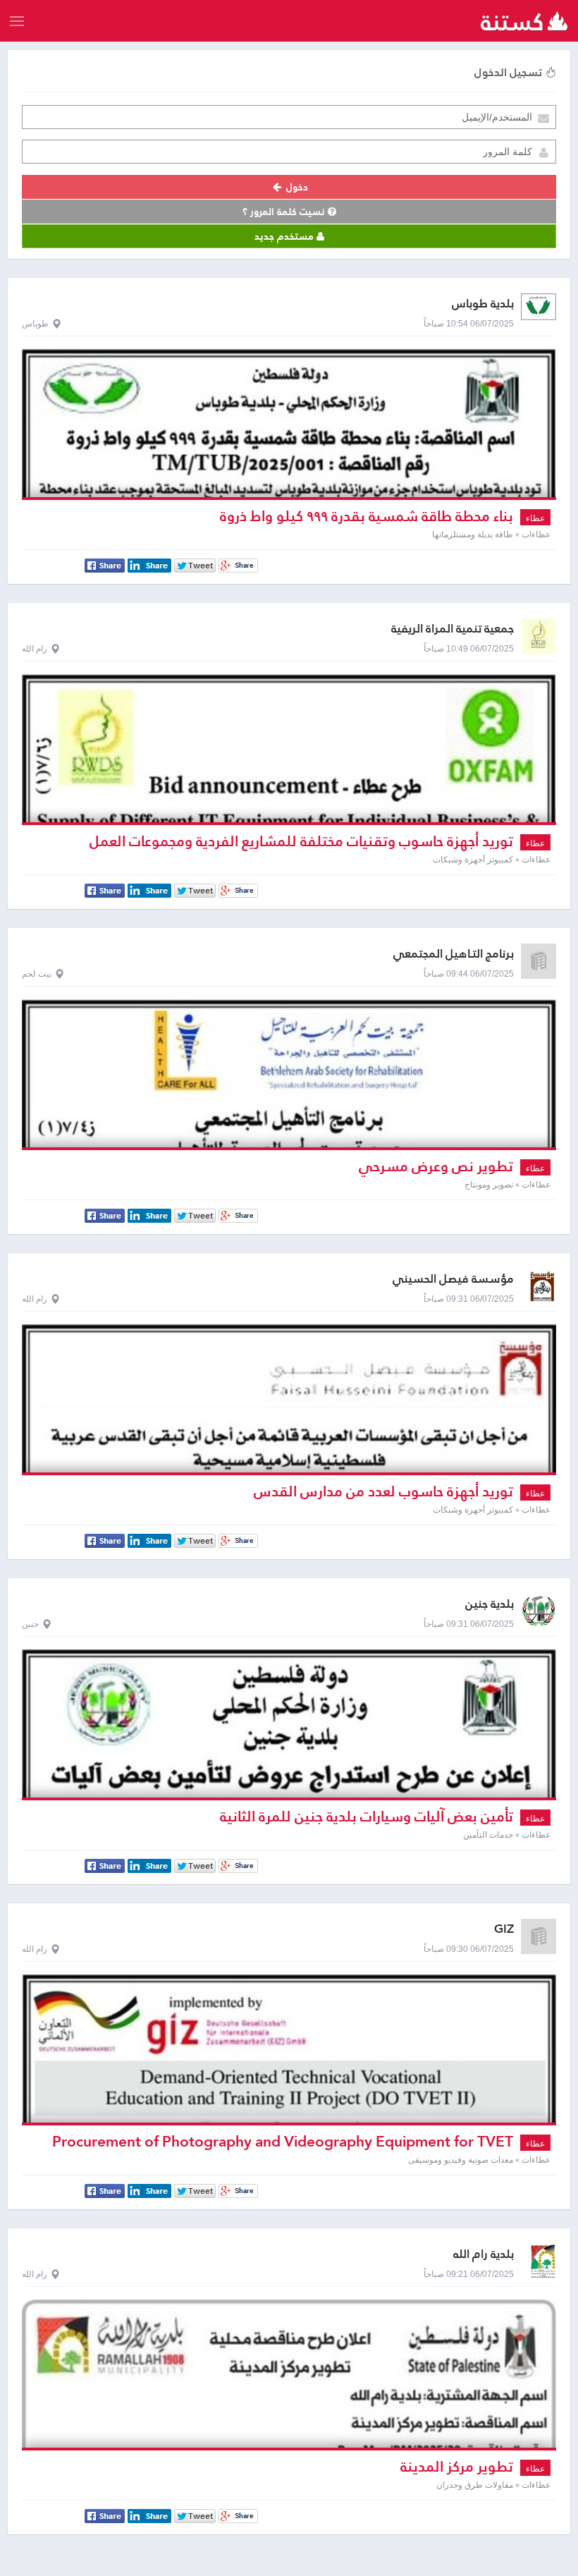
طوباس (35, 324)
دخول (296, 187)
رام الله (35, 649)
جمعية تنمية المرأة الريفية (453, 629)
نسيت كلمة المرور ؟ (285, 212)
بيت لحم (37, 974)
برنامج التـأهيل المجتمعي (454, 954)
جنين (30, 1624)
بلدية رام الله (484, 2254)
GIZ (504, 1929)
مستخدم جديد (285, 236)
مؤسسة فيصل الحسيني (453, 1279)
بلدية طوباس (483, 304)
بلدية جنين (490, 1604)
